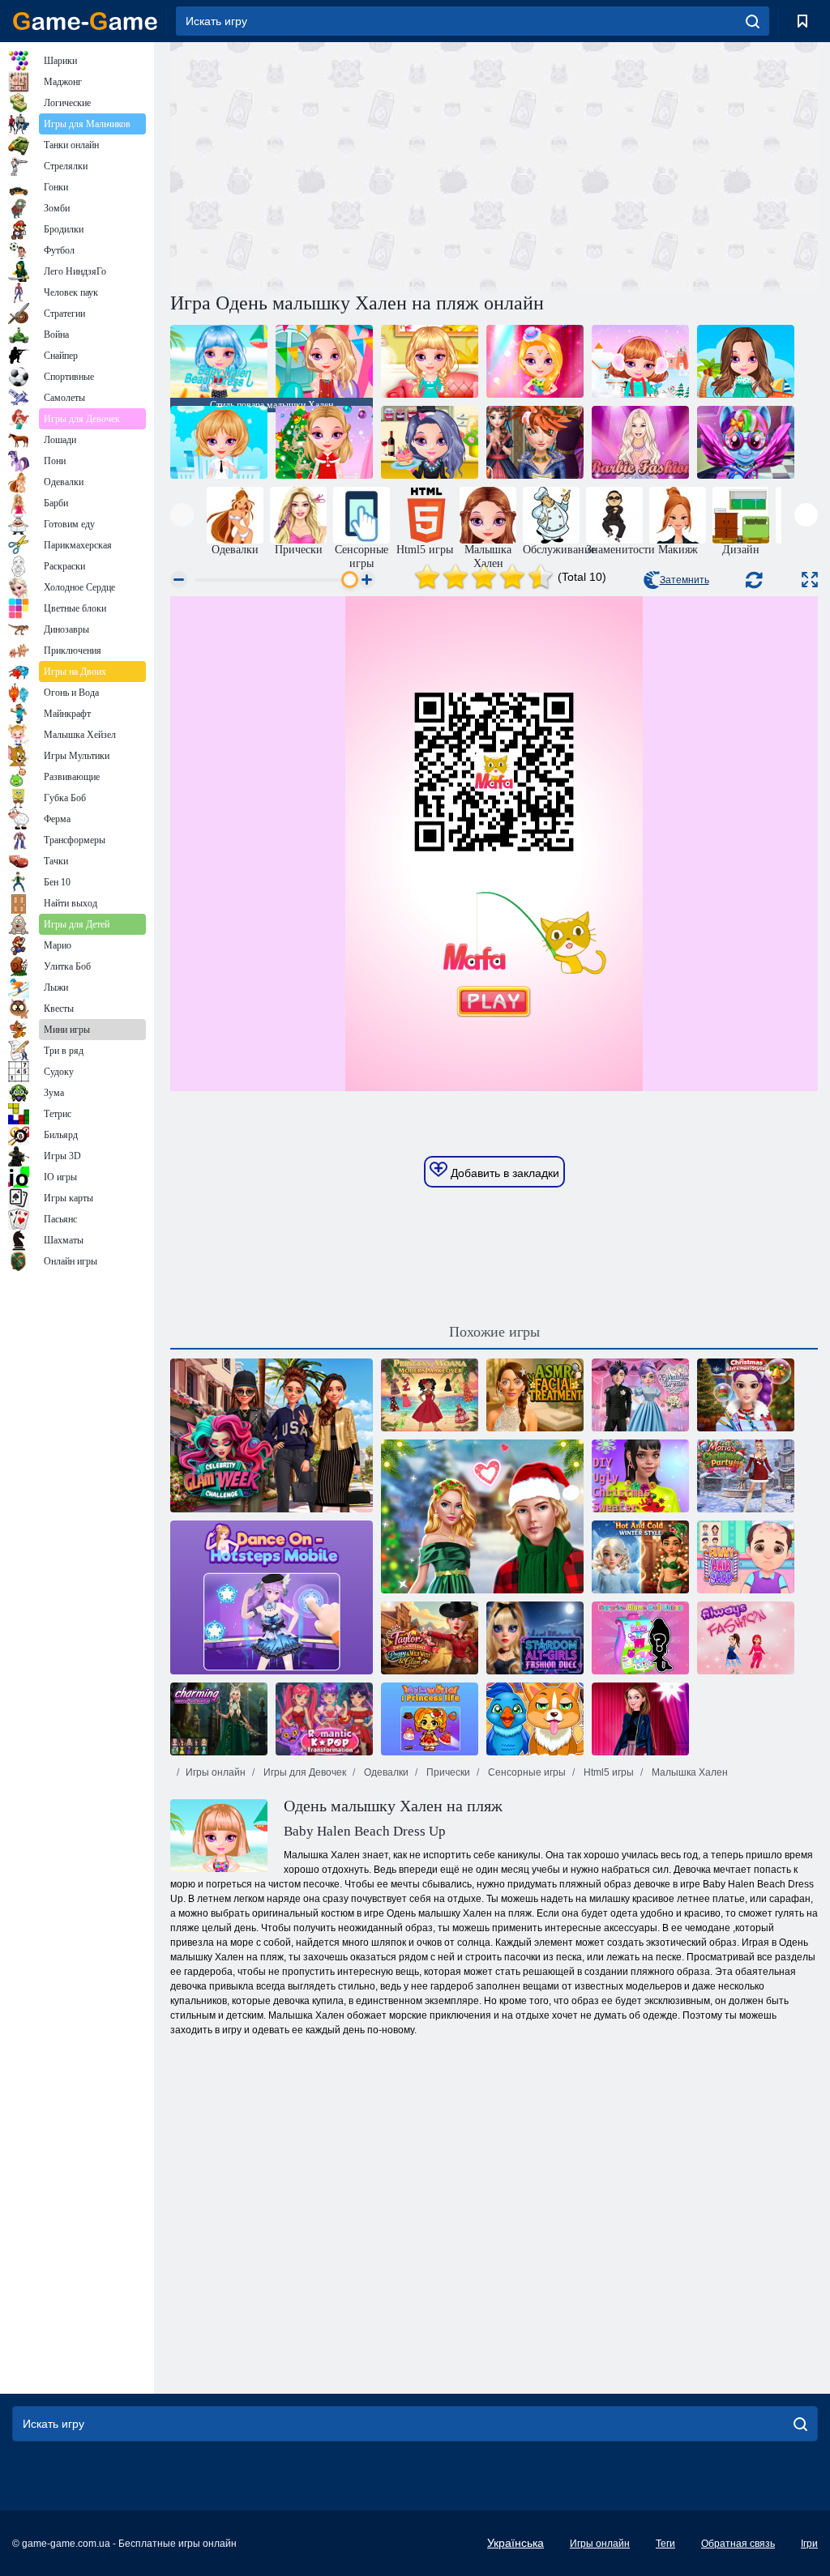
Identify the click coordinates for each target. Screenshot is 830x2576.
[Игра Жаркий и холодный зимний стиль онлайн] (640, 1557)
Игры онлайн (216, 1772)
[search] (753, 21)
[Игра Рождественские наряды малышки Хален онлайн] (324, 442)
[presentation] (182, 515)
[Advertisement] (332, 164)
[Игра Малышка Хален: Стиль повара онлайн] (430, 442)
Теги (665, 2544)
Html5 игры (608, 1772)
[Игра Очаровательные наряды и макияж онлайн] (219, 1719)
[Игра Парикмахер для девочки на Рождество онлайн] (746, 1395)
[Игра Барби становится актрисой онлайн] (640, 1719)
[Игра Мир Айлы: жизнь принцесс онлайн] (430, 1719)
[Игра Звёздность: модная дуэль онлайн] (535, 1638)
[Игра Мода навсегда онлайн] (746, 1638)
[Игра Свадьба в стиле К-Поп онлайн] (640, 1395)
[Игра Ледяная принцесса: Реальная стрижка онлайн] (535, 442)
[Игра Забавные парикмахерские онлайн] (746, 1557)
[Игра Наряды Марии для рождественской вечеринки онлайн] (746, 1476)
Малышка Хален (689, 1772)
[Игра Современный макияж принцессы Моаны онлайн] (430, 1395)
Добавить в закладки (503, 1173)
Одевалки (385, 1772)
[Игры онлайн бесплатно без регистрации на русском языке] (85, 21)
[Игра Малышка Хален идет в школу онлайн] (219, 442)
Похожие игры (494, 1332)
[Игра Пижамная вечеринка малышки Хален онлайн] (430, 361)
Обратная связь (738, 2544)
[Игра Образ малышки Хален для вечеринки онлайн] (324, 361)
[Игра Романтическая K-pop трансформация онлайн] (324, 1719)
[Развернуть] (810, 580)
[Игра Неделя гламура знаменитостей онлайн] (272, 1435)
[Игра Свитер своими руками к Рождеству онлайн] (640, 1476)
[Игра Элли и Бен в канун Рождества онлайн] (482, 1516)
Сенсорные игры (526, 1772)
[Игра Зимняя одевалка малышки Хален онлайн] (640, 361)
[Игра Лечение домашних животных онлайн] (535, 1719)
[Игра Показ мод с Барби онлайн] (640, 442)
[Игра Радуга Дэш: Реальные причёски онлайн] (746, 442)
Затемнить (685, 580)
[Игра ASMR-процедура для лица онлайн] (535, 1395)
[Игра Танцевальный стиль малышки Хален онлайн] (535, 361)
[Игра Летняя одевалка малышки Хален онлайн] (746, 361)
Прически (447, 1772)
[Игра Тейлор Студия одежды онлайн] (430, 1638)
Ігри (809, 2544)
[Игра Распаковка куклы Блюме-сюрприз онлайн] (640, 1638)
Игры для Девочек (304, 1772)
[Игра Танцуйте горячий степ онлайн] (272, 1597)
